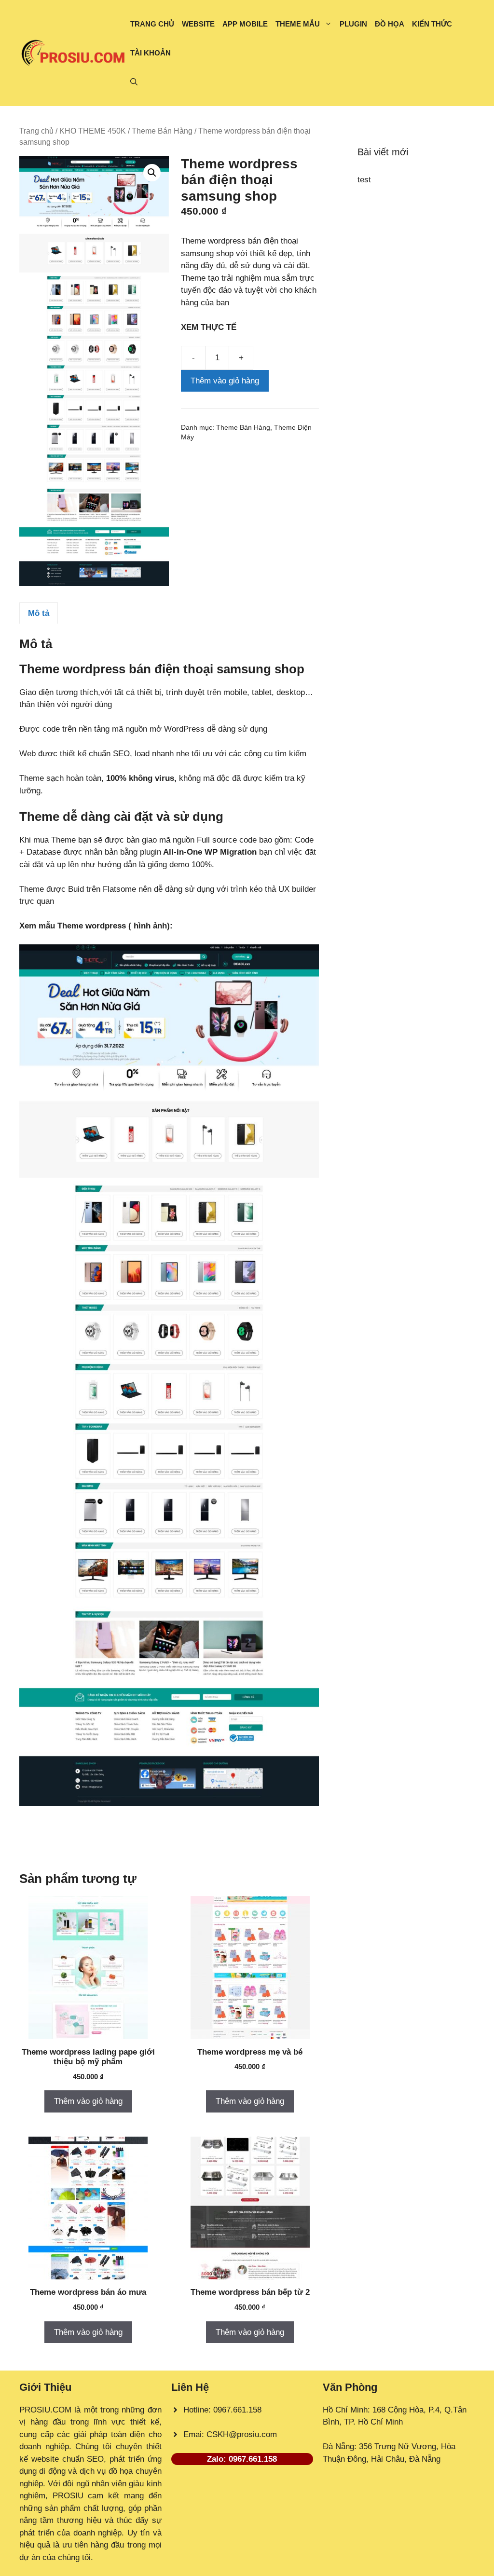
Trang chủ (36, 131)
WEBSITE (198, 24)
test (364, 180)
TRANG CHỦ (152, 24)
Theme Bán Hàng (162, 131)
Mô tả (39, 613)
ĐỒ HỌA (390, 24)
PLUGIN (353, 24)
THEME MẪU (298, 24)
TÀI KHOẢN (151, 53)
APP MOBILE (245, 24)
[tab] (39, 613)
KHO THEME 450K (93, 131)
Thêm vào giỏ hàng (225, 381)
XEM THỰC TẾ (211, 327)
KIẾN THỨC (432, 24)
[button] (134, 82)
